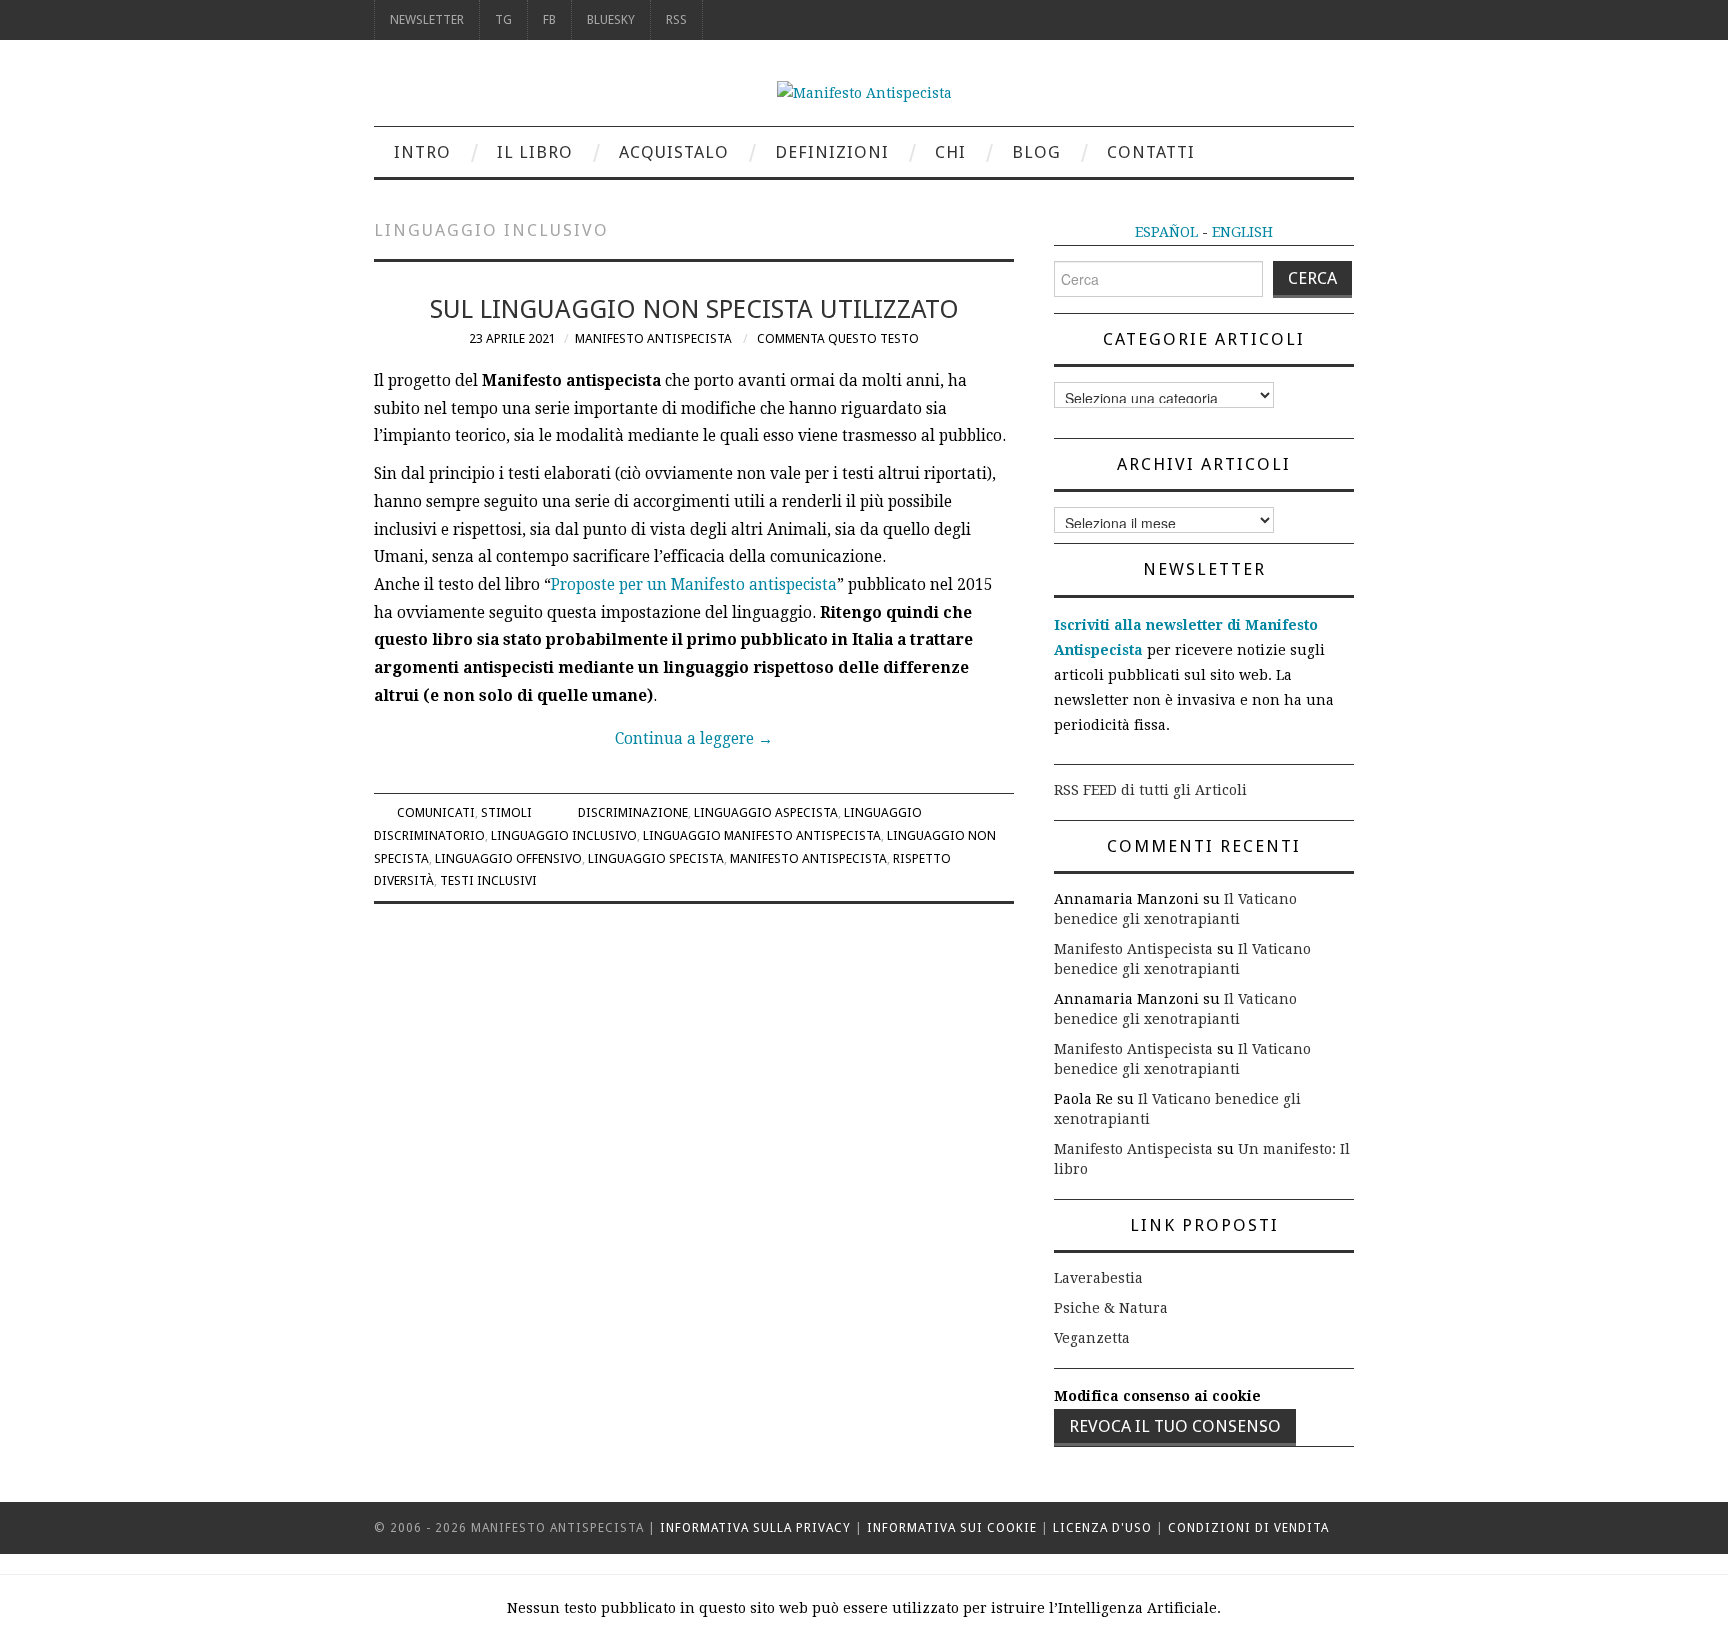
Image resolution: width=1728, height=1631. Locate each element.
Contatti (1151, 152)
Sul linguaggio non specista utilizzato (694, 309)
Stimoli (506, 812)
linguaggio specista (656, 858)
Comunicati (436, 812)
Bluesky (611, 19)
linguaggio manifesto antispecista (762, 835)
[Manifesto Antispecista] (864, 92)
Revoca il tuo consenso (1175, 1426)
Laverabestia (1098, 1278)
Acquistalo (674, 152)
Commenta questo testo (838, 338)
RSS (676, 19)
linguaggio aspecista (766, 812)
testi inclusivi (488, 880)
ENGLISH (1242, 232)
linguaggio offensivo (508, 858)
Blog (1036, 152)
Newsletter (427, 19)
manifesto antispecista (808, 858)
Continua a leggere (694, 739)
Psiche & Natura (1111, 1308)
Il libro (535, 152)
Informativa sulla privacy (755, 1528)
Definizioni (832, 152)
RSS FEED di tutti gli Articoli (1150, 790)
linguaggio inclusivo (564, 835)
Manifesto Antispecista (653, 338)
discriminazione (633, 812)
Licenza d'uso (1102, 1528)
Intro (422, 152)
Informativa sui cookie (952, 1528)
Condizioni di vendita (1248, 1528)
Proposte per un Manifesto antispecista (694, 585)
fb (549, 19)
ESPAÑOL (1166, 232)
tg (503, 19)
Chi (950, 152)
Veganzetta (1092, 1338)
